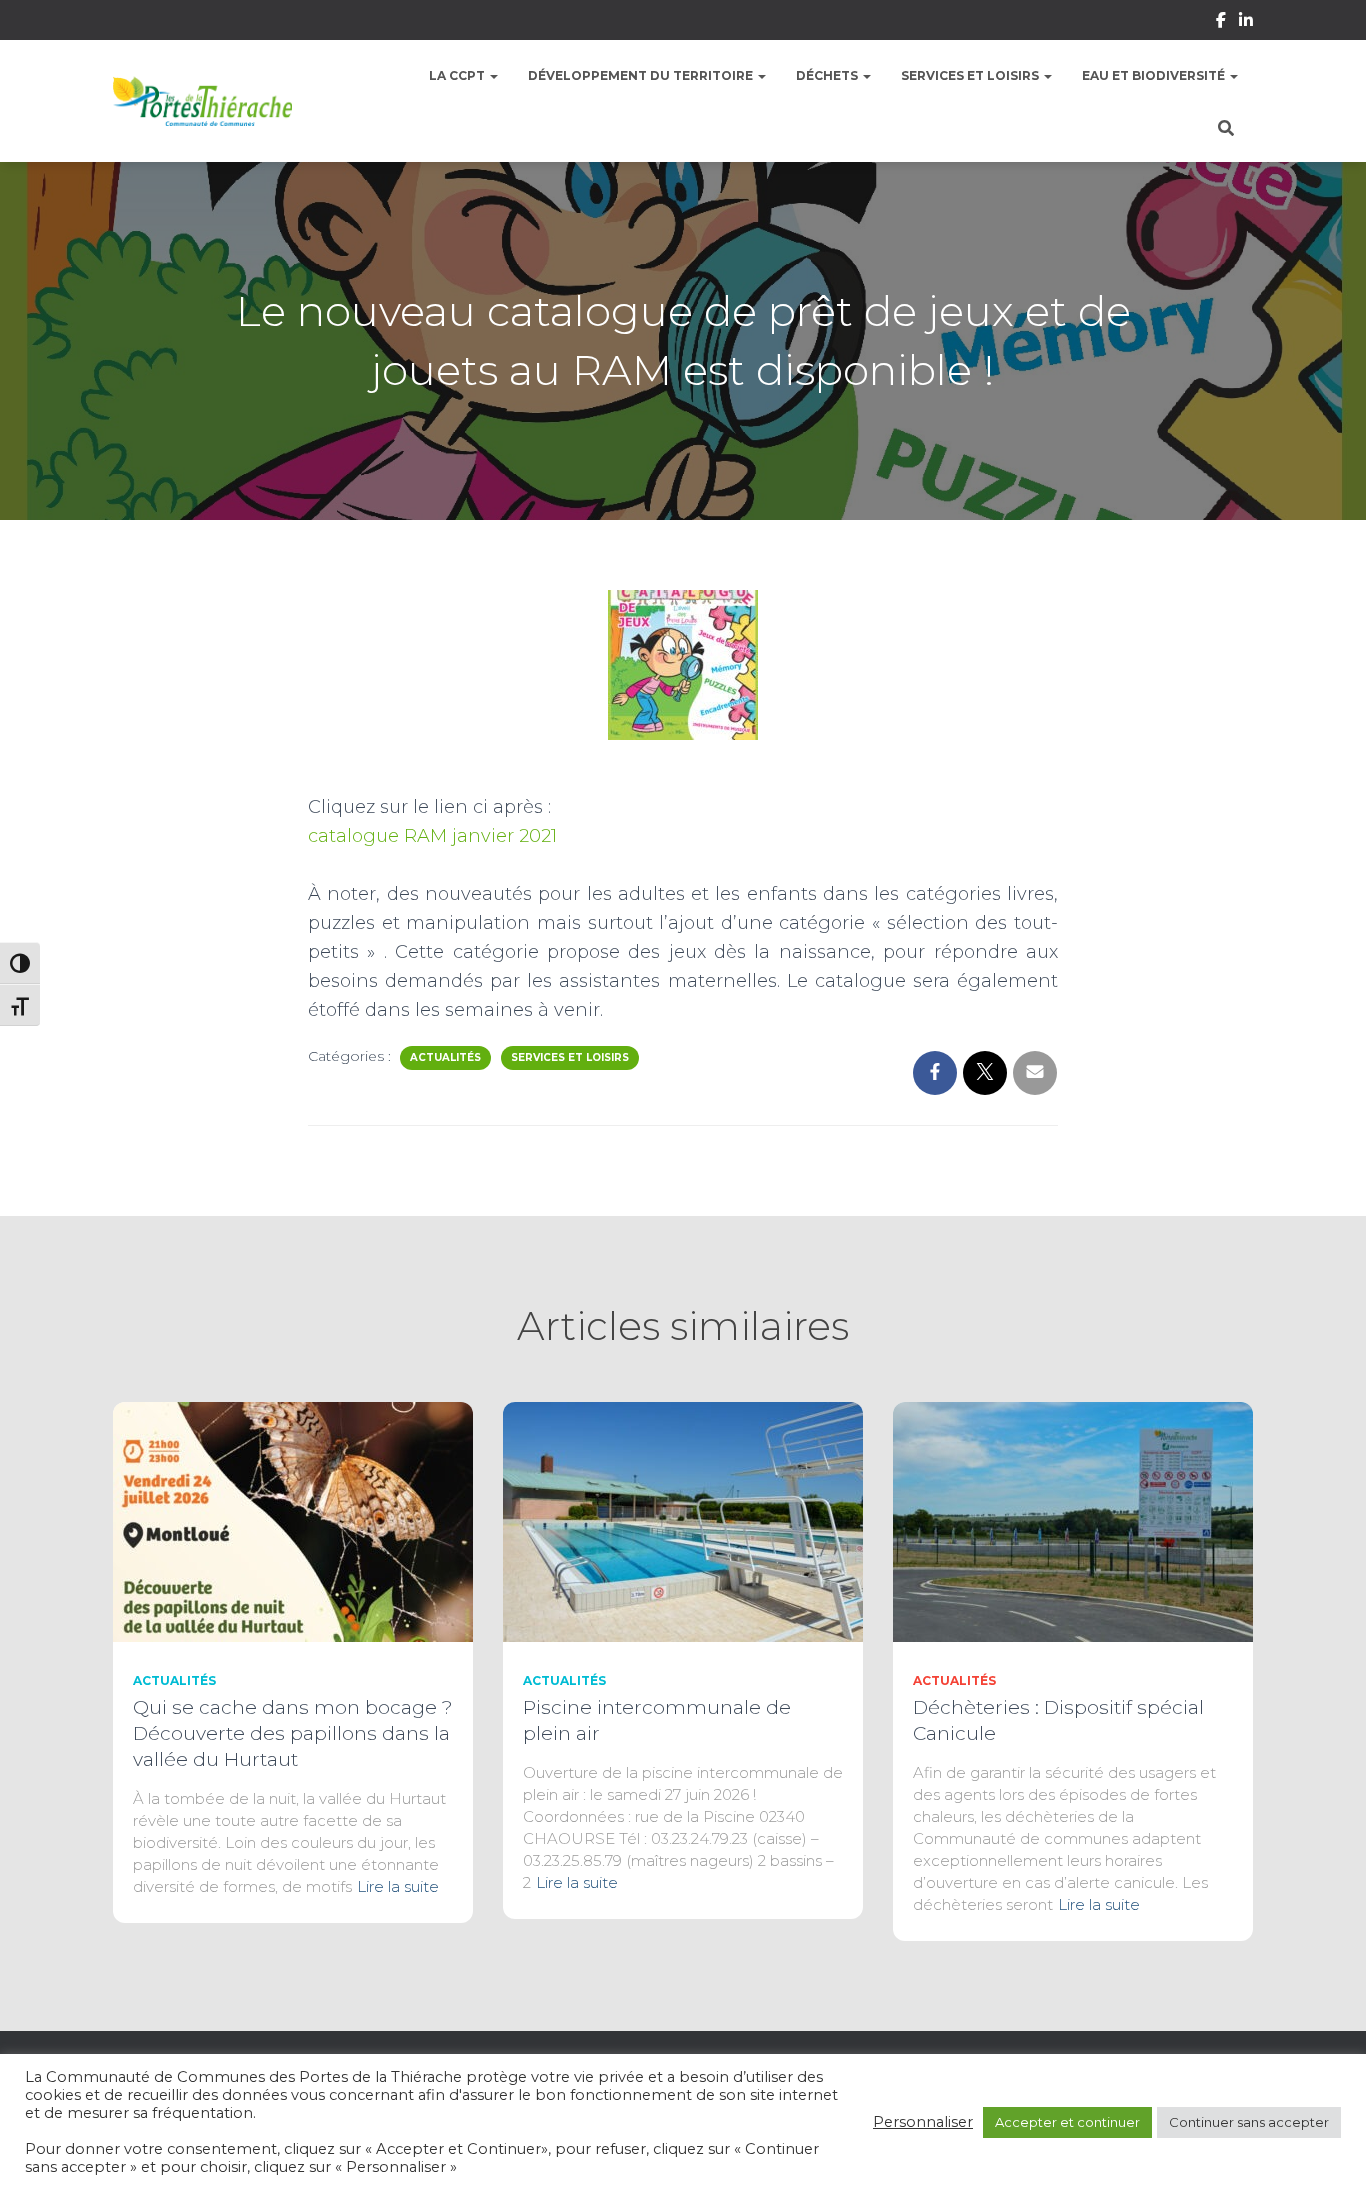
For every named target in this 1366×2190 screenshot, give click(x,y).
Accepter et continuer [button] (1067, 2122)
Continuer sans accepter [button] (1249, 2122)
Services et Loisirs (971, 75)
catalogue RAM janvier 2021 (432, 836)
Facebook (1221, 23)
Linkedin (1246, 23)
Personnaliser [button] (923, 2122)
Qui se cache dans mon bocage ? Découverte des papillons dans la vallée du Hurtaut (293, 1733)
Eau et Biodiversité (1155, 75)
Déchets (828, 75)
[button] (493, 75)
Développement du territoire (642, 75)
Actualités (445, 1057)
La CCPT (458, 75)
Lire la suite (398, 1886)
